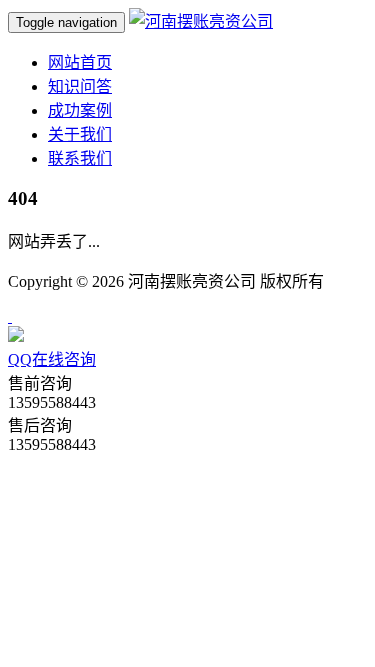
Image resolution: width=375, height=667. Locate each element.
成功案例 (80, 110)
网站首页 (80, 62)
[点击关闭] (10, 316)
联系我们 (80, 158)
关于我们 (80, 134)
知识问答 (80, 86)
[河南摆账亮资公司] (201, 21)
